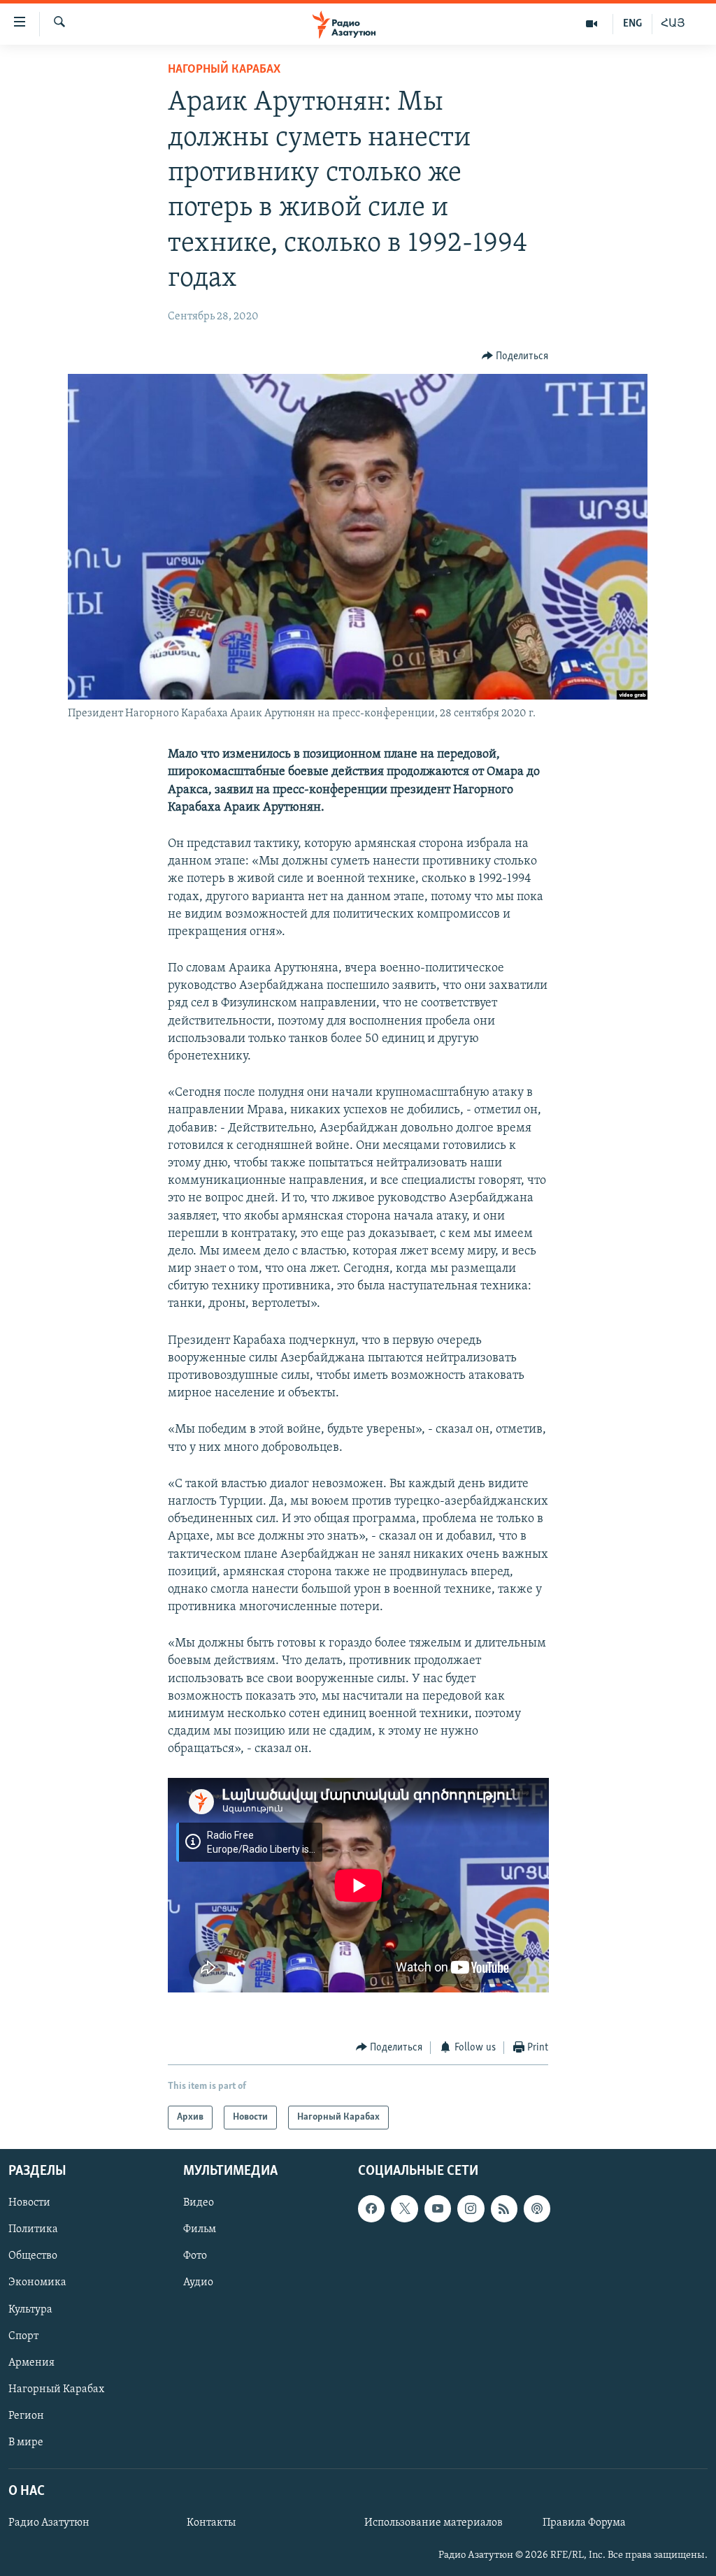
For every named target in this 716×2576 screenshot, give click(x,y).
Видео (199, 2203)
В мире (26, 2443)
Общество (33, 2257)
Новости (29, 2203)
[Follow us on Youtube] (438, 2208)
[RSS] (504, 2208)
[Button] (515, 356)
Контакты (211, 2523)
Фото (195, 2257)
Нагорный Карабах (224, 70)
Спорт (23, 2336)
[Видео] (592, 24)
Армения (31, 2363)
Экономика (37, 2283)
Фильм (200, 2229)
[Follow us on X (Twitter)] (404, 2208)
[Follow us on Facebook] (371, 2208)
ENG (632, 24)
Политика (33, 2229)
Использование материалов (434, 2523)
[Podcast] (537, 2208)
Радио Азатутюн (49, 2523)
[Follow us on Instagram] (471, 2208)
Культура (30, 2310)
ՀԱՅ (673, 24)
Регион (26, 2416)
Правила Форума (584, 2523)
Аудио (198, 2283)
